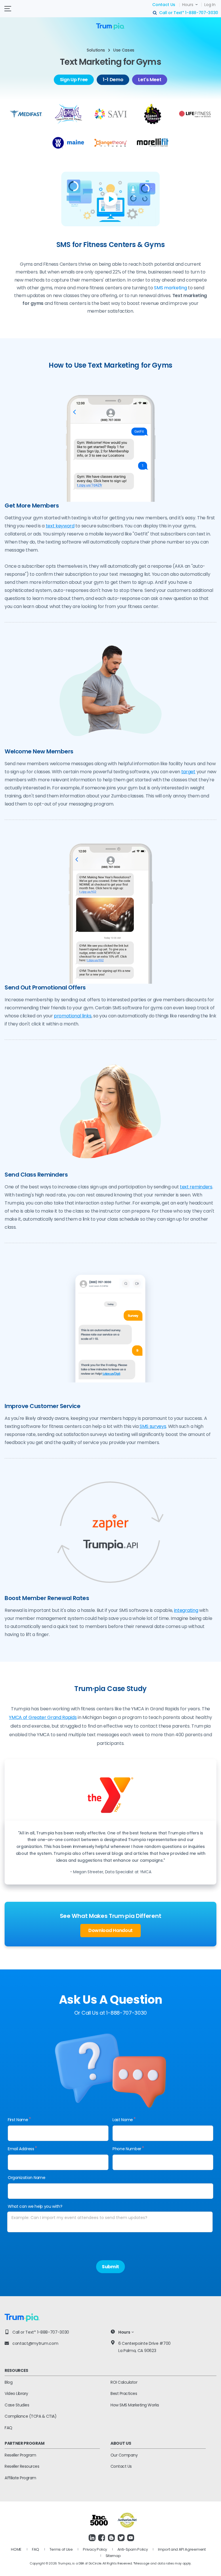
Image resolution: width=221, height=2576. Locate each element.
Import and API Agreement (182, 2549)
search (155, 13)
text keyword (60, 526)
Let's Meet (150, 80)
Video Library (16, 2393)
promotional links (73, 1016)
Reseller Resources (22, 2466)
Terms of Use (61, 2549)
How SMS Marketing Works (135, 2405)
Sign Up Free (74, 80)
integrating (186, 1610)
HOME (16, 2549)
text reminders (196, 1187)
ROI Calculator (124, 2382)
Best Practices (124, 2393)
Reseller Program (20, 2455)
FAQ (8, 2428)
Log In (210, 5)
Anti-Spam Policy (133, 2549)
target (188, 772)
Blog (8, 2382)
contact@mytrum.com (35, 2343)
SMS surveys (153, 1426)
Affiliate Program (20, 2478)
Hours (188, 5)
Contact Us (164, 5)
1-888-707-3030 (202, 13)
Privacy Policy (95, 2549)
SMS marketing (170, 288)
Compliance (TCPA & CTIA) (31, 2416)
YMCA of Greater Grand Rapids (43, 1717)
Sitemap (113, 2556)
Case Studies (17, 2405)
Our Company (124, 2455)
